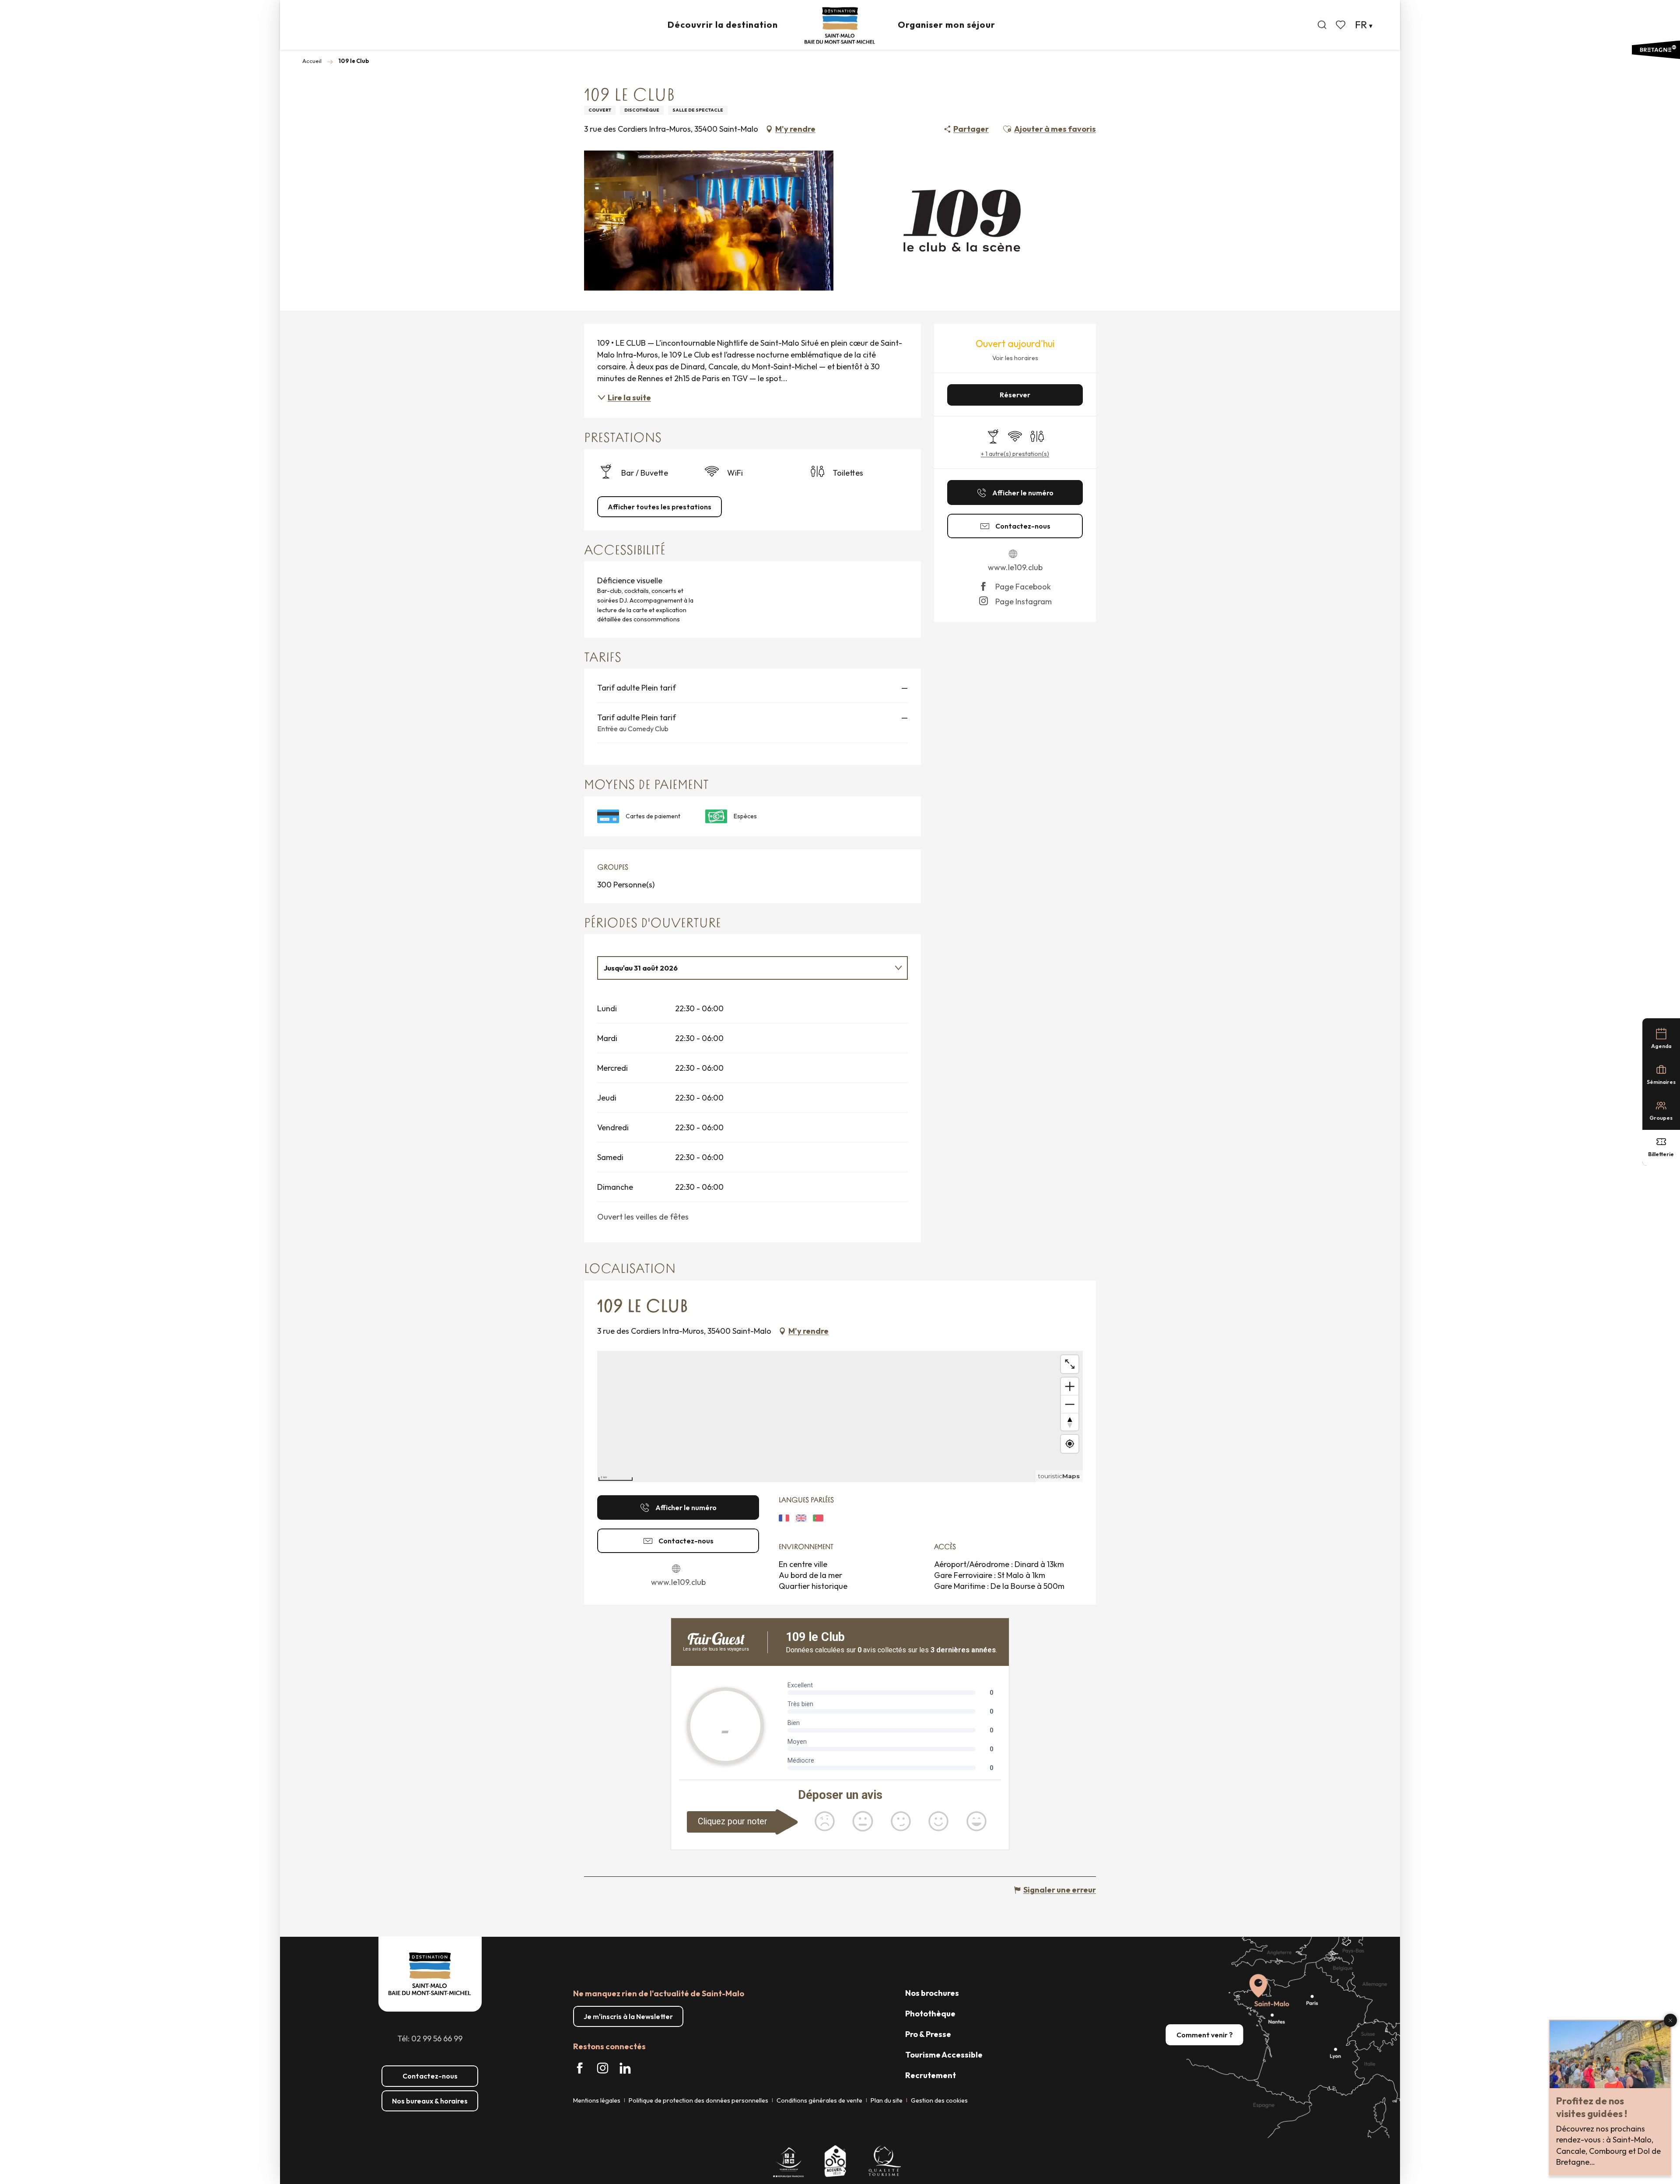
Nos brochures (932, 1993)
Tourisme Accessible (944, 2055)
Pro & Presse (928, 2034)
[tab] (744, 968)
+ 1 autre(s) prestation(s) (1015, 454)
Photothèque (930, 2014)
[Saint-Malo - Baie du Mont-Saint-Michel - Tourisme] (840, 26)
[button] (1322, 25)
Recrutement (931, 2075)
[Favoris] (1341, 25)
